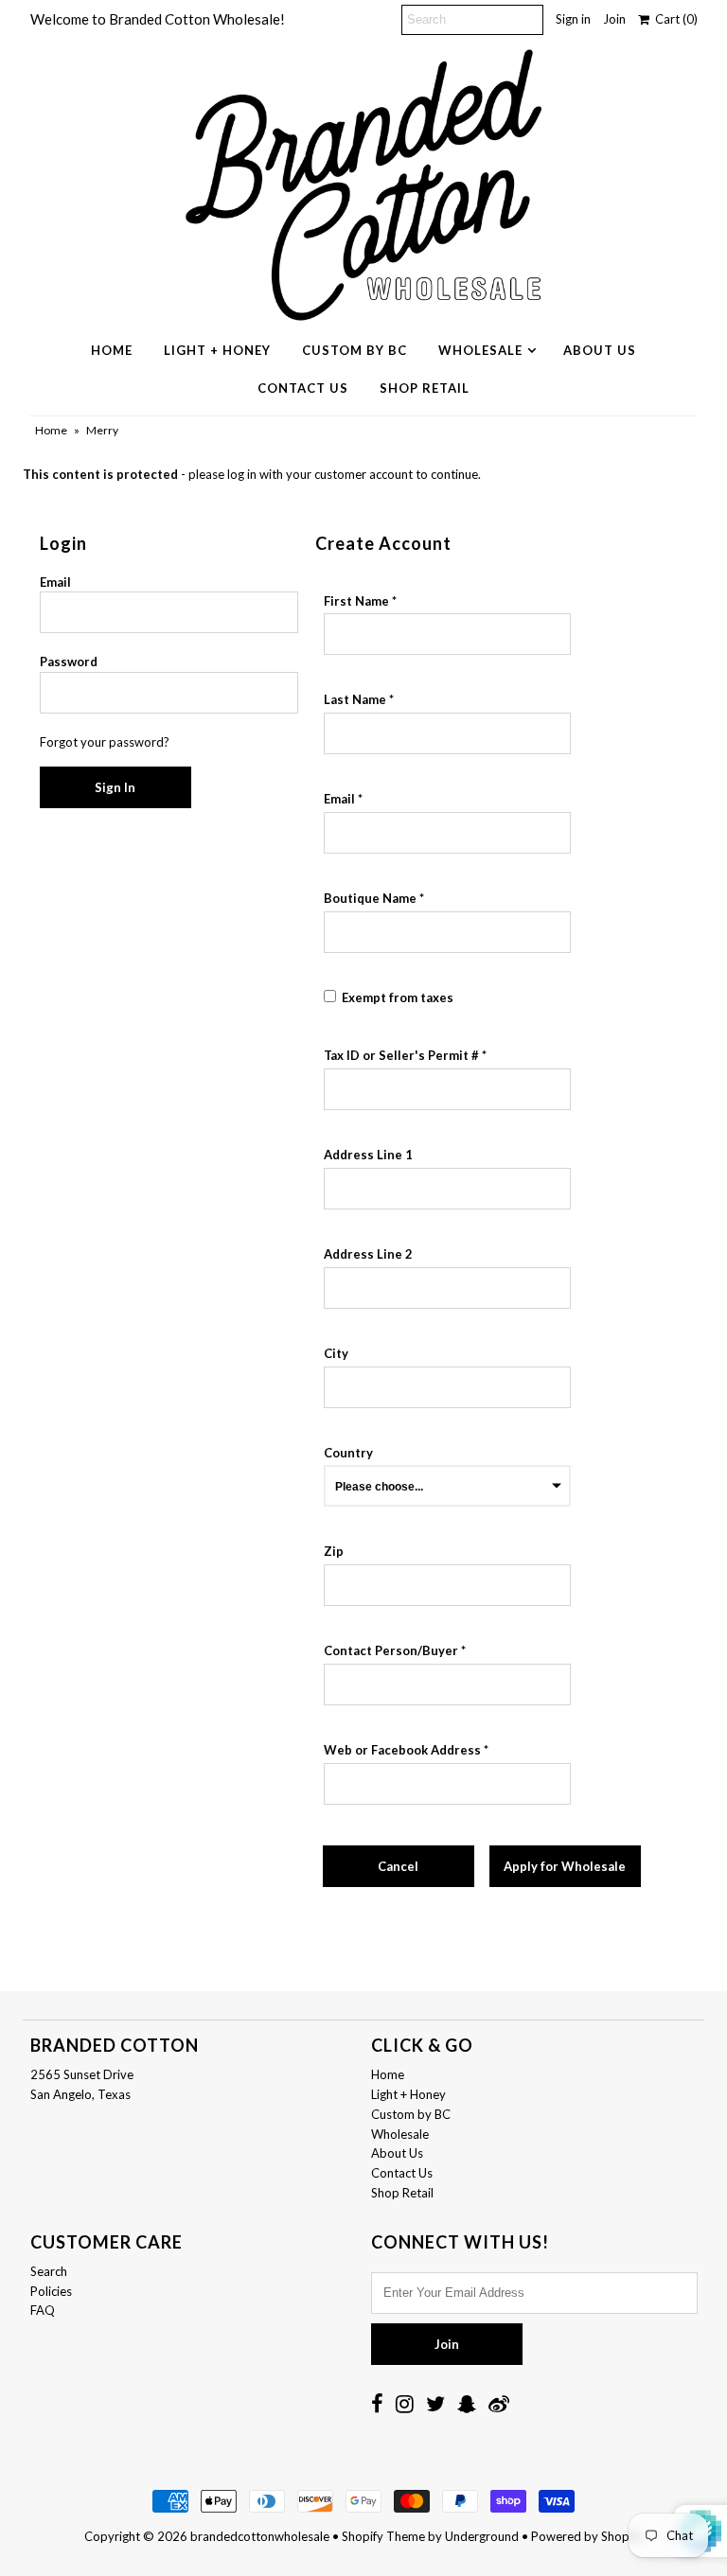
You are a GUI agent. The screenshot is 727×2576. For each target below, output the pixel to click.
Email (55, 582)
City (336, 1353)
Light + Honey (217, 350)
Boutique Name (370, 898)
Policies (51, 2291)
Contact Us (303, 388)
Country (348, 1453)
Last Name (355, 699)
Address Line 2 (368, 1254)
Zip (334, 1551)
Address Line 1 (368, 1155)
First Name (356, 601)
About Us (600, 350)
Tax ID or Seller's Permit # (401, 1055)
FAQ (43, 2310)
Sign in (573, 19)
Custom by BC (355, 350)
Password (69, 662)
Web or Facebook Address (402, 1750)
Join (614, 19)
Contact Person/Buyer (391, 1650)
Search (49, 2271)
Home (112, 350)
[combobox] (447, 1189)
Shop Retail (425, 388)
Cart (674, 19)
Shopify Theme (383, 2536)
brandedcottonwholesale (260, 2536)
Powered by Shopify (587, 2536)
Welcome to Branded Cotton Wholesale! (158, 19)
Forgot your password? (105, 742)
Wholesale (480, 350)
